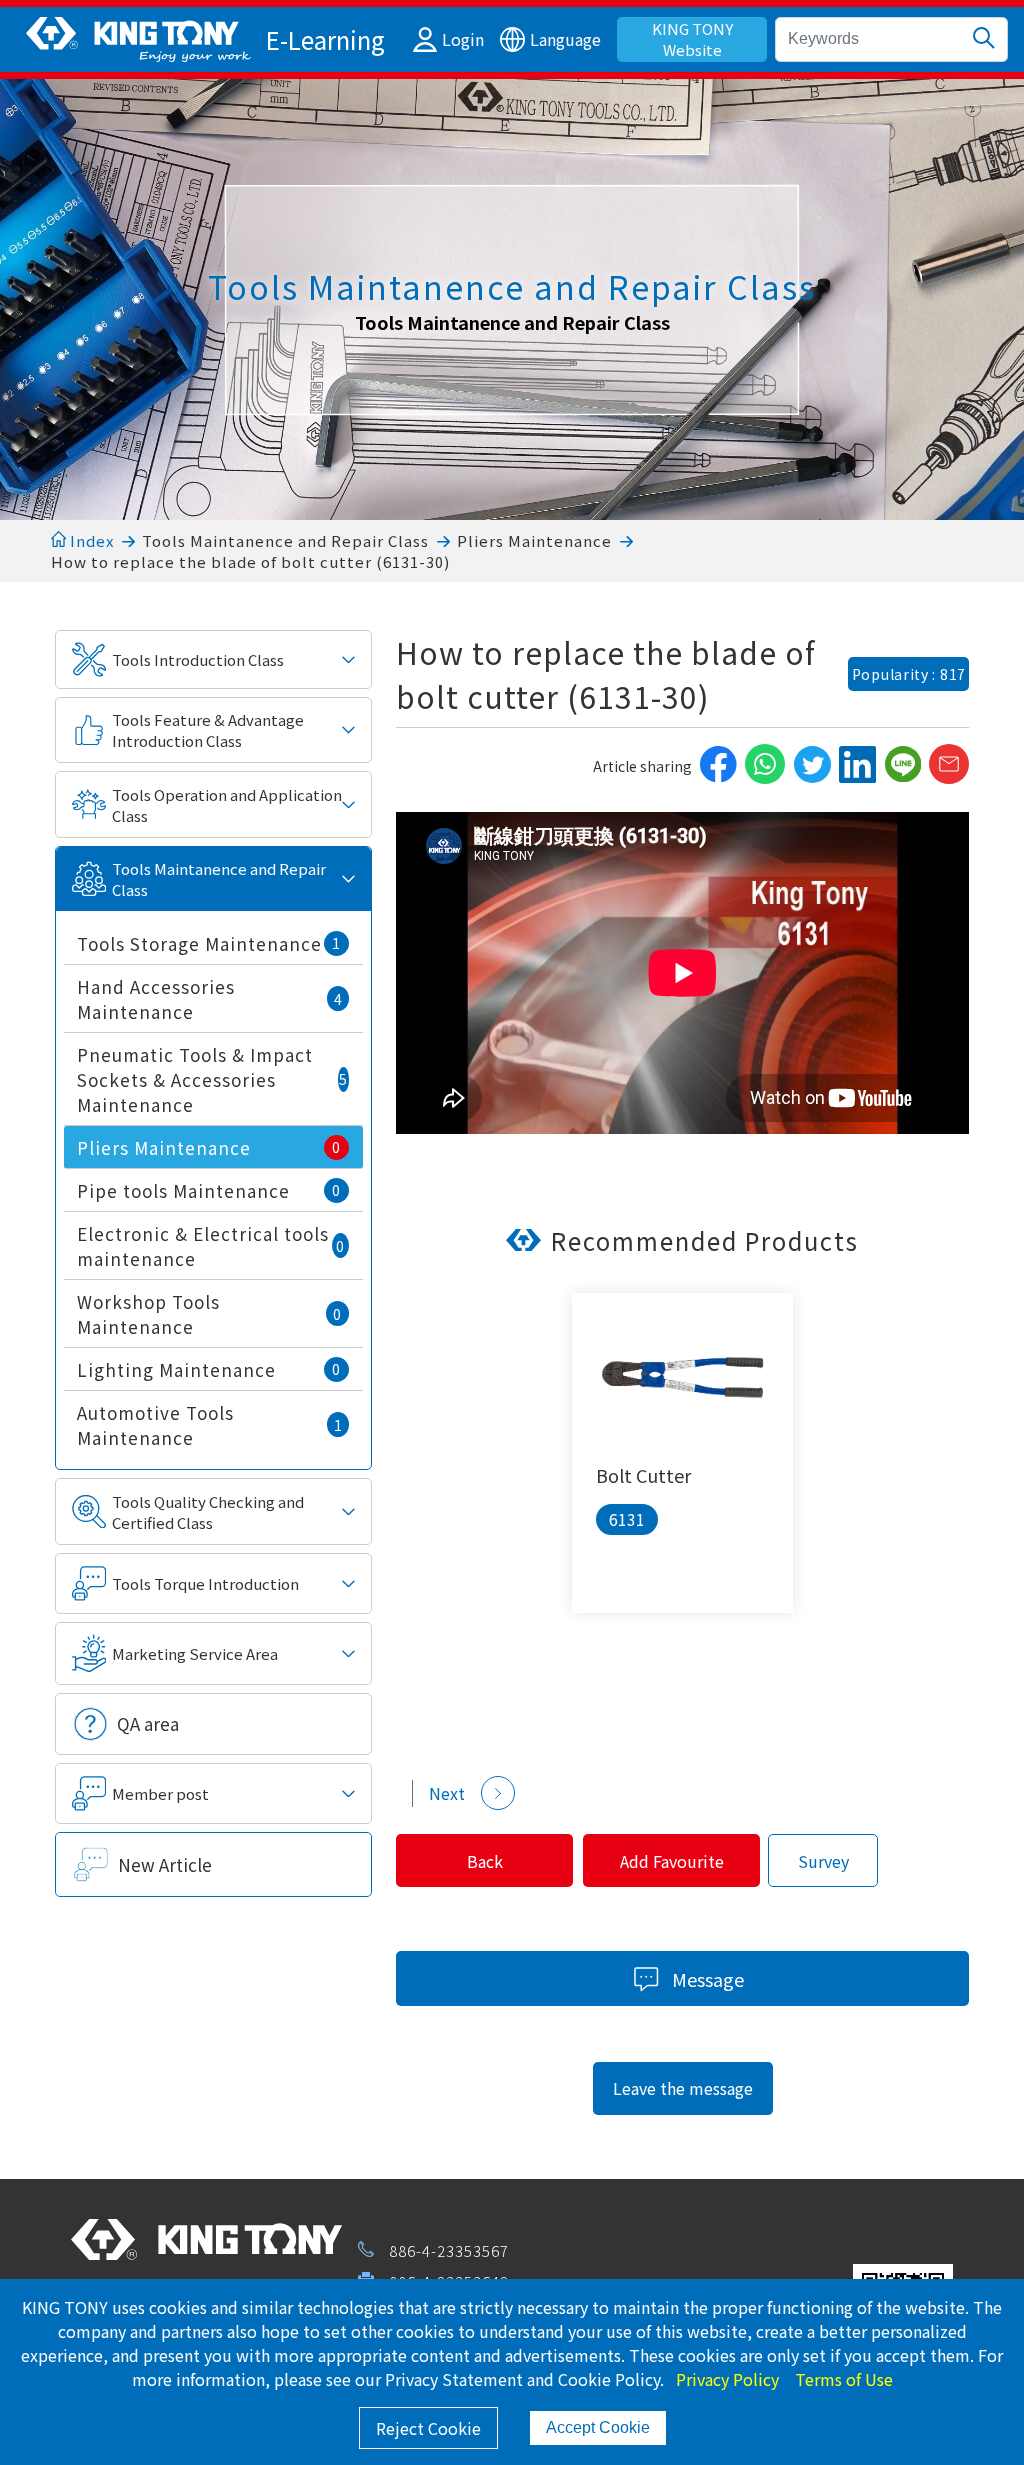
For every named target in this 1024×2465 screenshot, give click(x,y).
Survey (823, 1861)
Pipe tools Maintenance (209, 1190)
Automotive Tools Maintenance (209, 1425)
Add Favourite (672, 1861)
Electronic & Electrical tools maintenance (211, 1246)
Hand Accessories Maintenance (209, 999)
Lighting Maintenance (209, 1369)
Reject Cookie (428, 2428)
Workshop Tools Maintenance (209, 1314)
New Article (165, 1864)
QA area (148, 1723)
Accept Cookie (598, 2427)
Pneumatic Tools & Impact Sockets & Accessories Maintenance (212, 1079)
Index (90, 540)
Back (485, 1861)
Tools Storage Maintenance (209, 943)
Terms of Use (844, 2379)
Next (447, 1793)
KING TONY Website (692, 39)
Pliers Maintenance (534, 540)
